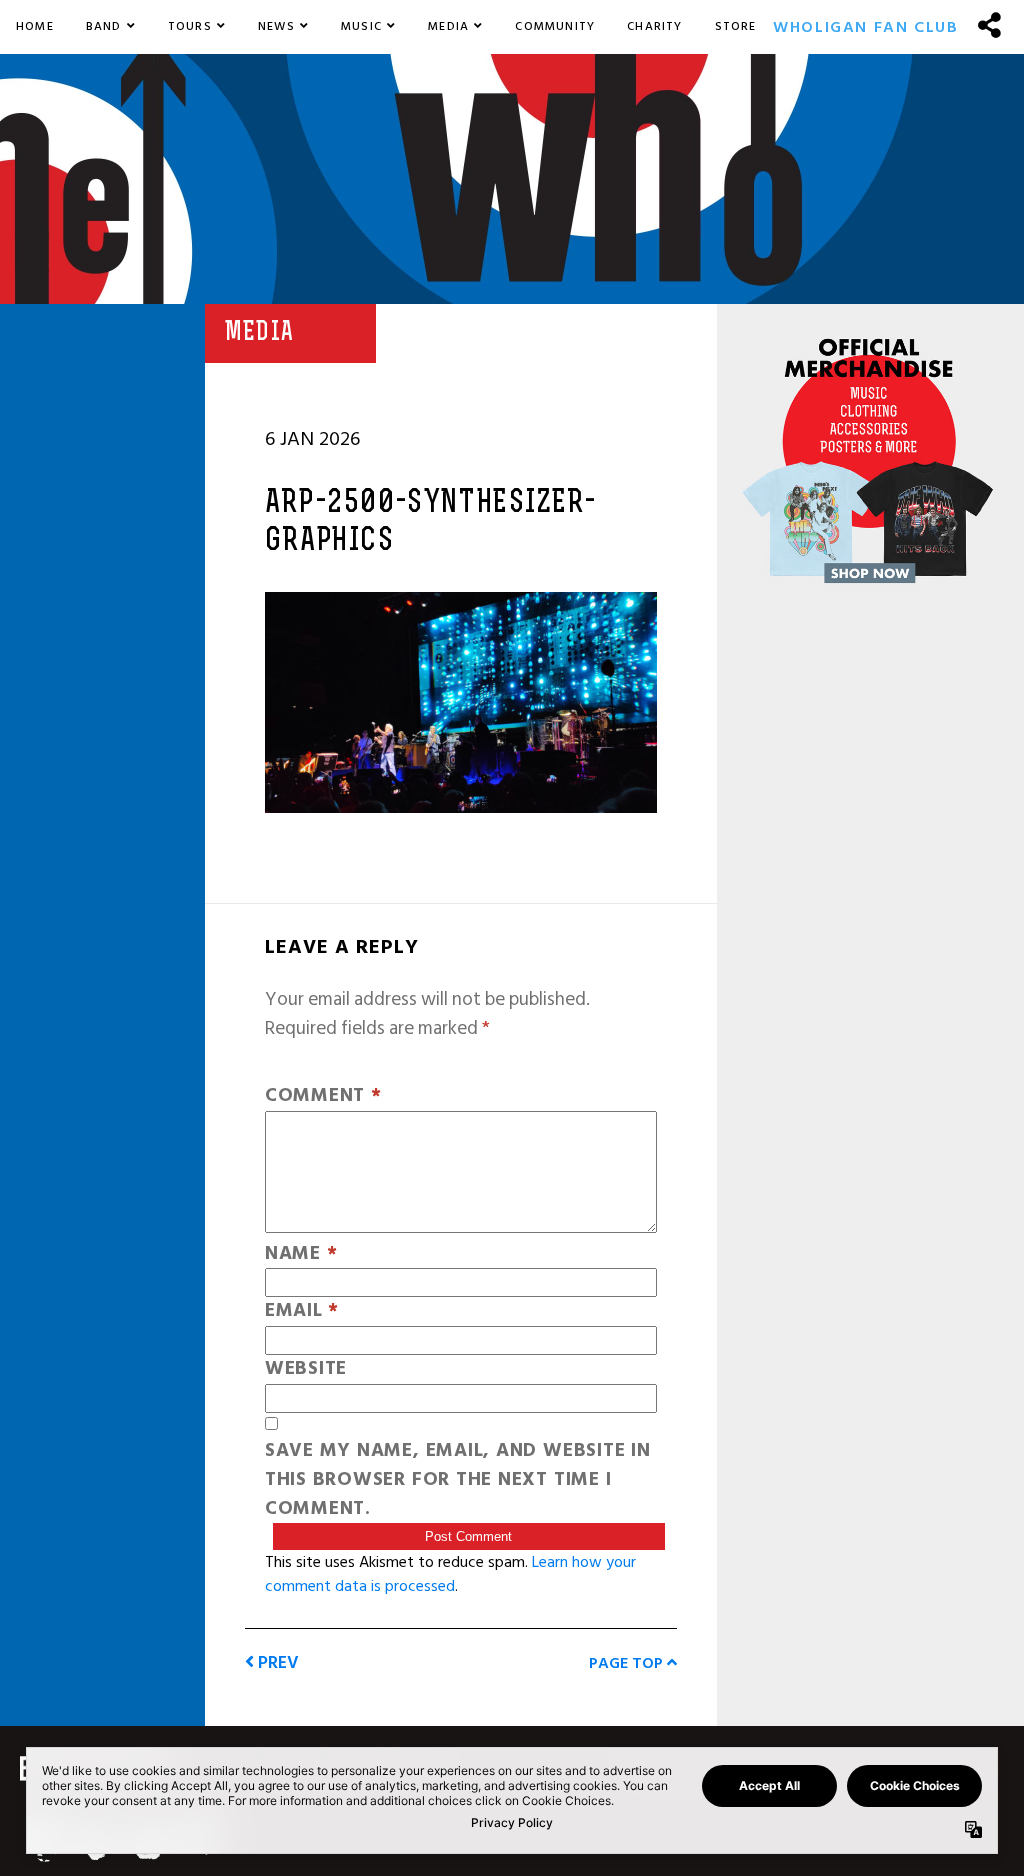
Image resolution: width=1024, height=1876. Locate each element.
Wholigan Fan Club (865, 27)
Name (301, 1254)
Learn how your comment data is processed (450, 1574)
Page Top (628, 1663)
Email (302, 1311)
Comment (323, 1096)
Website (306, 1369)
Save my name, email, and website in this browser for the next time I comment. (458, 1480)
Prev (276, 1662)
